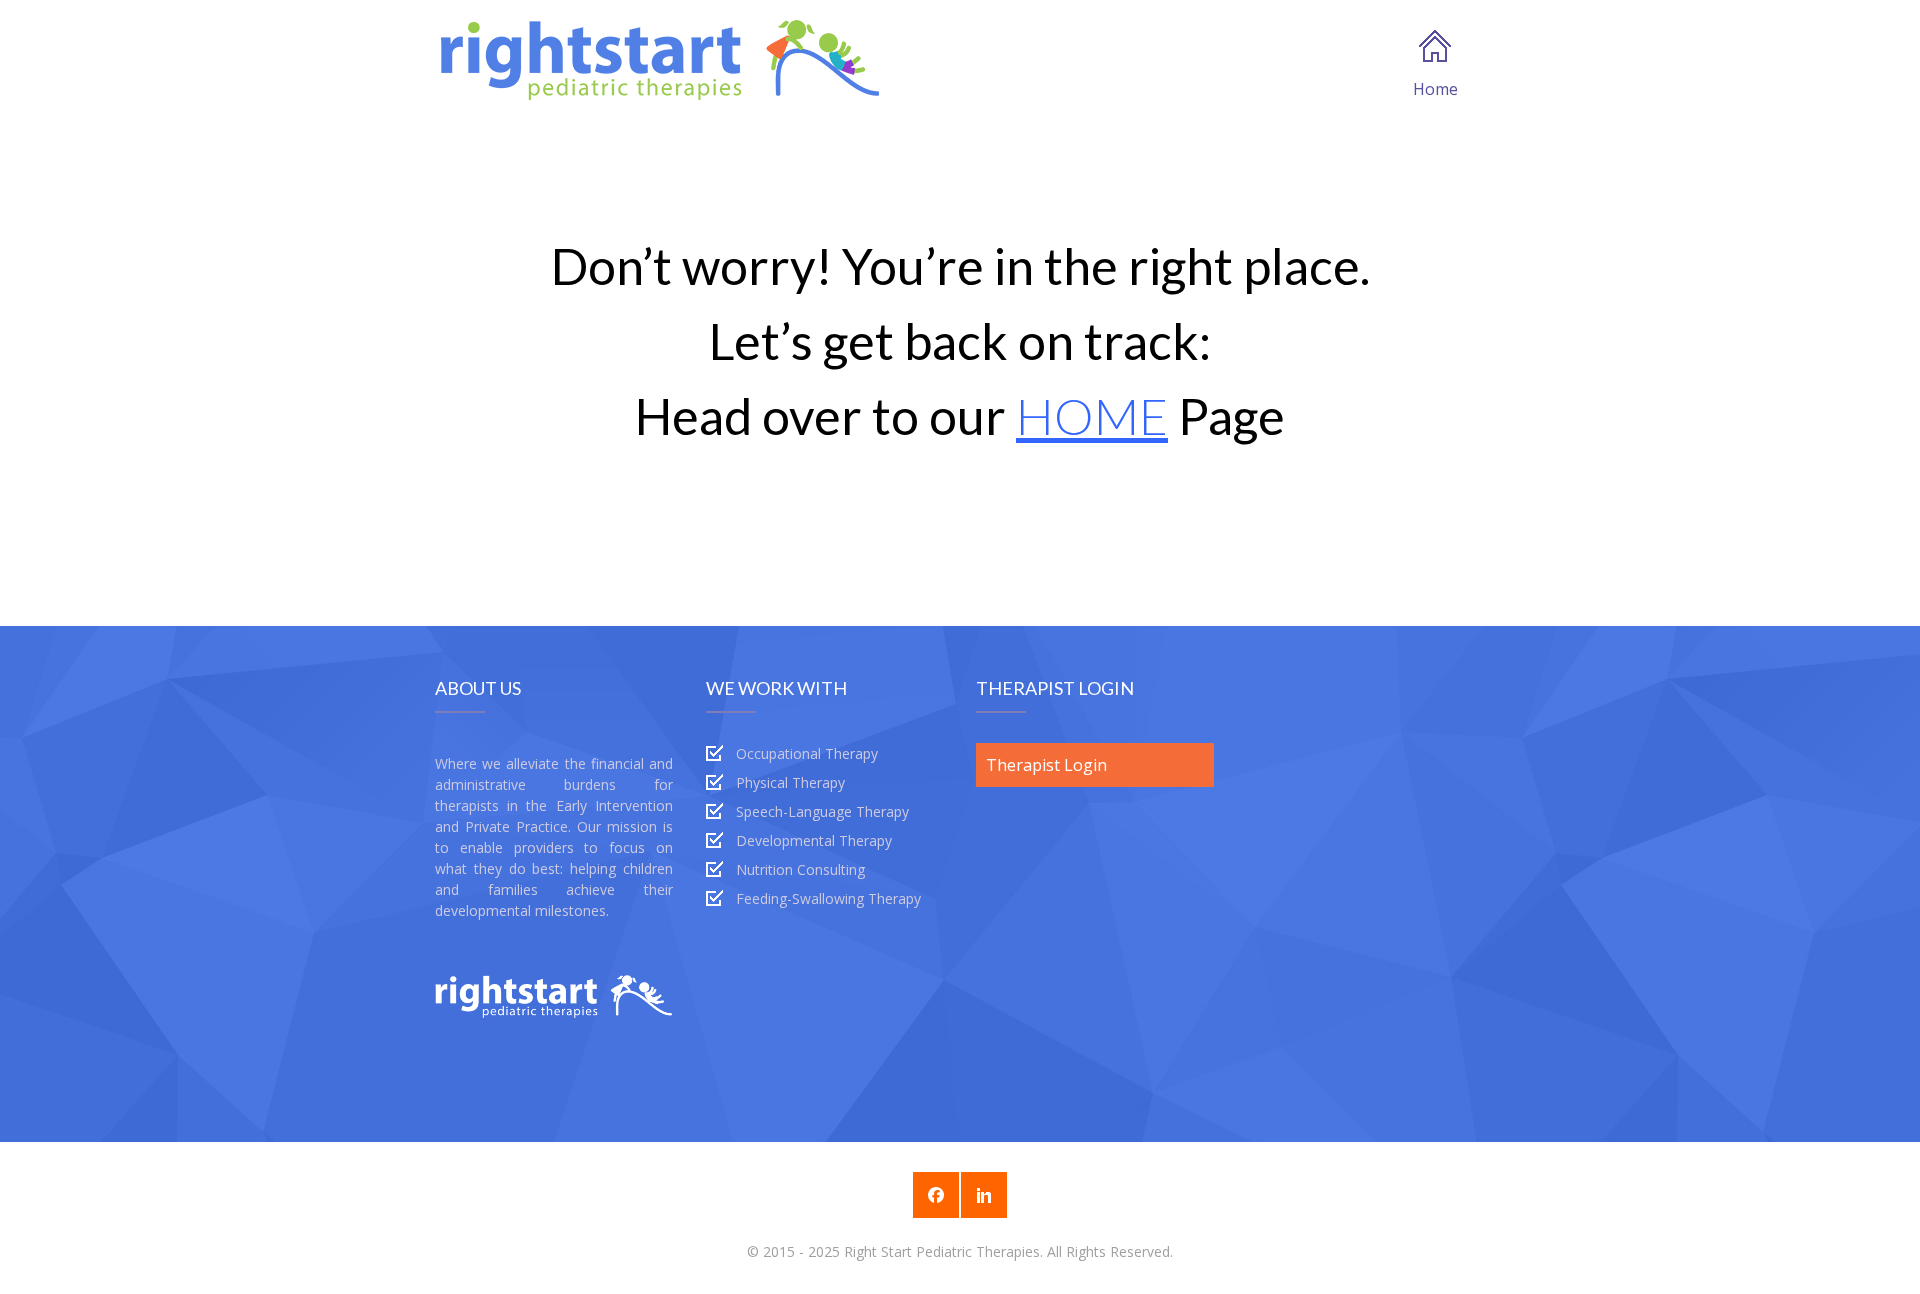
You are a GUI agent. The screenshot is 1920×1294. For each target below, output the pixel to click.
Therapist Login (1046, 765)
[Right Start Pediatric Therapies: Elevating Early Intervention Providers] (660, 57)
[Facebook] (936, 1195)
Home (1435, 89)
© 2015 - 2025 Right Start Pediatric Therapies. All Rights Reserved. (960, 1251)
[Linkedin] (984, 1195)
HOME (1092, 416)
